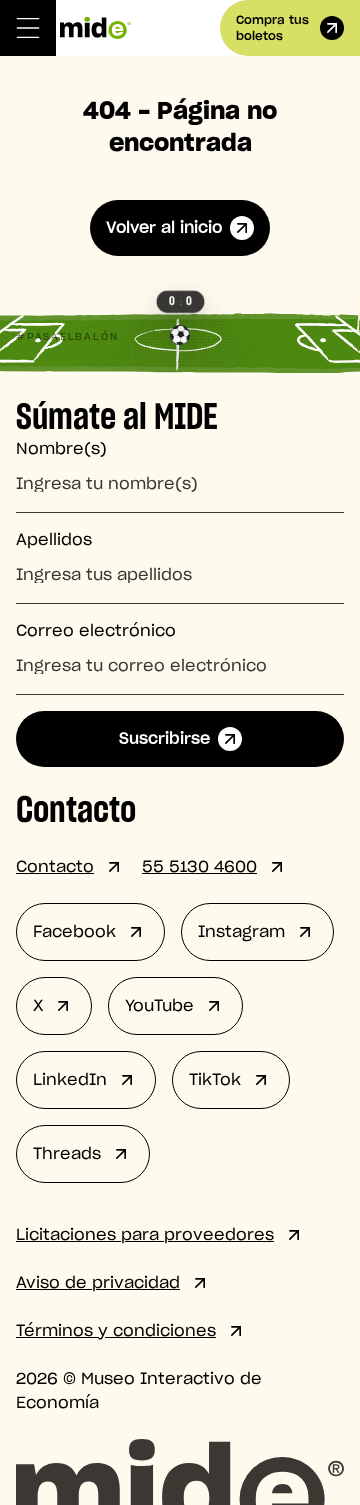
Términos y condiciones (116, 1331)
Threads (67, 1154)
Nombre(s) (61, 449)
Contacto (55, 867)
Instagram (241, 932)
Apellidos (54, 540)
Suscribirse (164, 739)
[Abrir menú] (28, 28)
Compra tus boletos (272, 28)
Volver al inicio (164, 228)
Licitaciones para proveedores (145, 1235)
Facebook (74, 932)
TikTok (215, 1080)
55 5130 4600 (199, 867)
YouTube (159, 1006)
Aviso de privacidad (98, 1283)
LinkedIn (70, 1080)
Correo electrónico (96, 631)
